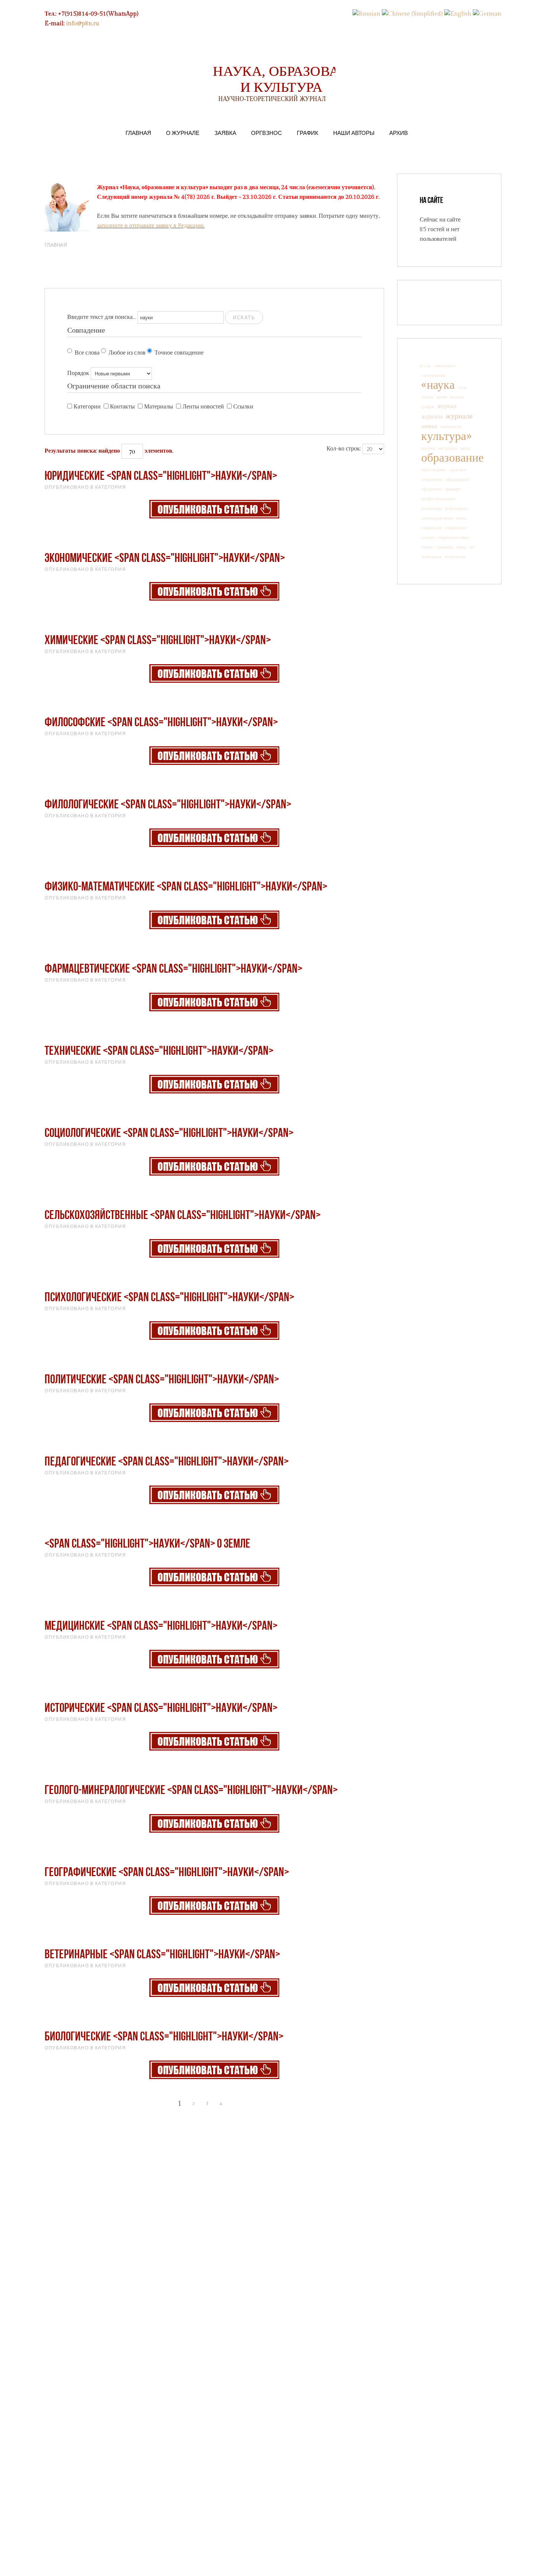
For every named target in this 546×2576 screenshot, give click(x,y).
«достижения (433, 375)
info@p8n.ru (83, 24)
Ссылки (243, 407)
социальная (432, 528)
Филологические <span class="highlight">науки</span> (168, 805)
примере (453, 489)
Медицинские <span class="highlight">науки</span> (161, 1627)
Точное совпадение (179, 353)
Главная (138, 133)
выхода (457, 397)
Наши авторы (354, 133)
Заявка (225, 133)
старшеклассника (453, 537)
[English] (458, 14)
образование (452, 458)
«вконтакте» (445, 366)
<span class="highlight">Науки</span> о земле (147, 1544)
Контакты (122, 407)
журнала (432, 417)
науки (465, 448)
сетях (461, 518)
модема (428, 448)
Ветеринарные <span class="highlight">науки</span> (162, 1955)
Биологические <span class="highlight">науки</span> (164, 2037)
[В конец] (248, 2104)
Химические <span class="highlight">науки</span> (158, 641)
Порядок (78, 373)
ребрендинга (456, 508)
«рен (462, 387)
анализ (427, 397)
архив (442, 397)
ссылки (428, 537)
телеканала (431, 557)
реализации (432, 508)
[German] (487, 14)
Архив (399, 133)
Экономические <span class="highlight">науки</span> (165, 559)
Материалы (159, 407)
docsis (425, 366)
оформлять (432, 489)
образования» (434, 470)
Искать (244, 317)
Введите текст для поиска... (102, 317)
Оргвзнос (266, 133)
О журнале (183, 133)
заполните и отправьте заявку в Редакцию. (151, 226)
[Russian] (366, 14)
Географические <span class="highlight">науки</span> (167, 1873)
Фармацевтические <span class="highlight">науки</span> (173, 969)
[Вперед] (235, 2104)
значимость (451, 427)
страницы (444, 547)
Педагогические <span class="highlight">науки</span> (167, 1462)
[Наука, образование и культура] (214, 509)
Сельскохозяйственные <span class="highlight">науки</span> (183, 1216)
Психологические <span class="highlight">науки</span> (169, 1298)
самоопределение (437, 518)
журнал (447, 406)
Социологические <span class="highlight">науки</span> (169, 1134)
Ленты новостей (203, 407)
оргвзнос (458, 470)
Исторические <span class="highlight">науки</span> (161, 1709)
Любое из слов (127, 353)
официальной (457, 479)
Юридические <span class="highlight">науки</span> (161, 477)
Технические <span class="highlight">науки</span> (159, 1052)
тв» (472, 547)
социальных (456, 528)
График (308, 133)
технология (455, 557)
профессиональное (438, 499)
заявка (429, 426)
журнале (459, 416)
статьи (427, 547)
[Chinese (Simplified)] (412, 14)
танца (461, 547)
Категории (87, 407)
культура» (446, 436)
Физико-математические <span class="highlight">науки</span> (186, 887)
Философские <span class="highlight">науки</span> (161, 723)
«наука (438, 385)
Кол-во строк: (344, 449)
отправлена (432, 479)
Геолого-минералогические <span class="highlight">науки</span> (191, 1791)
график (428, 407)
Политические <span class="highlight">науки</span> (162, 1380)
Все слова (87, 353)
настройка (448, 448)
